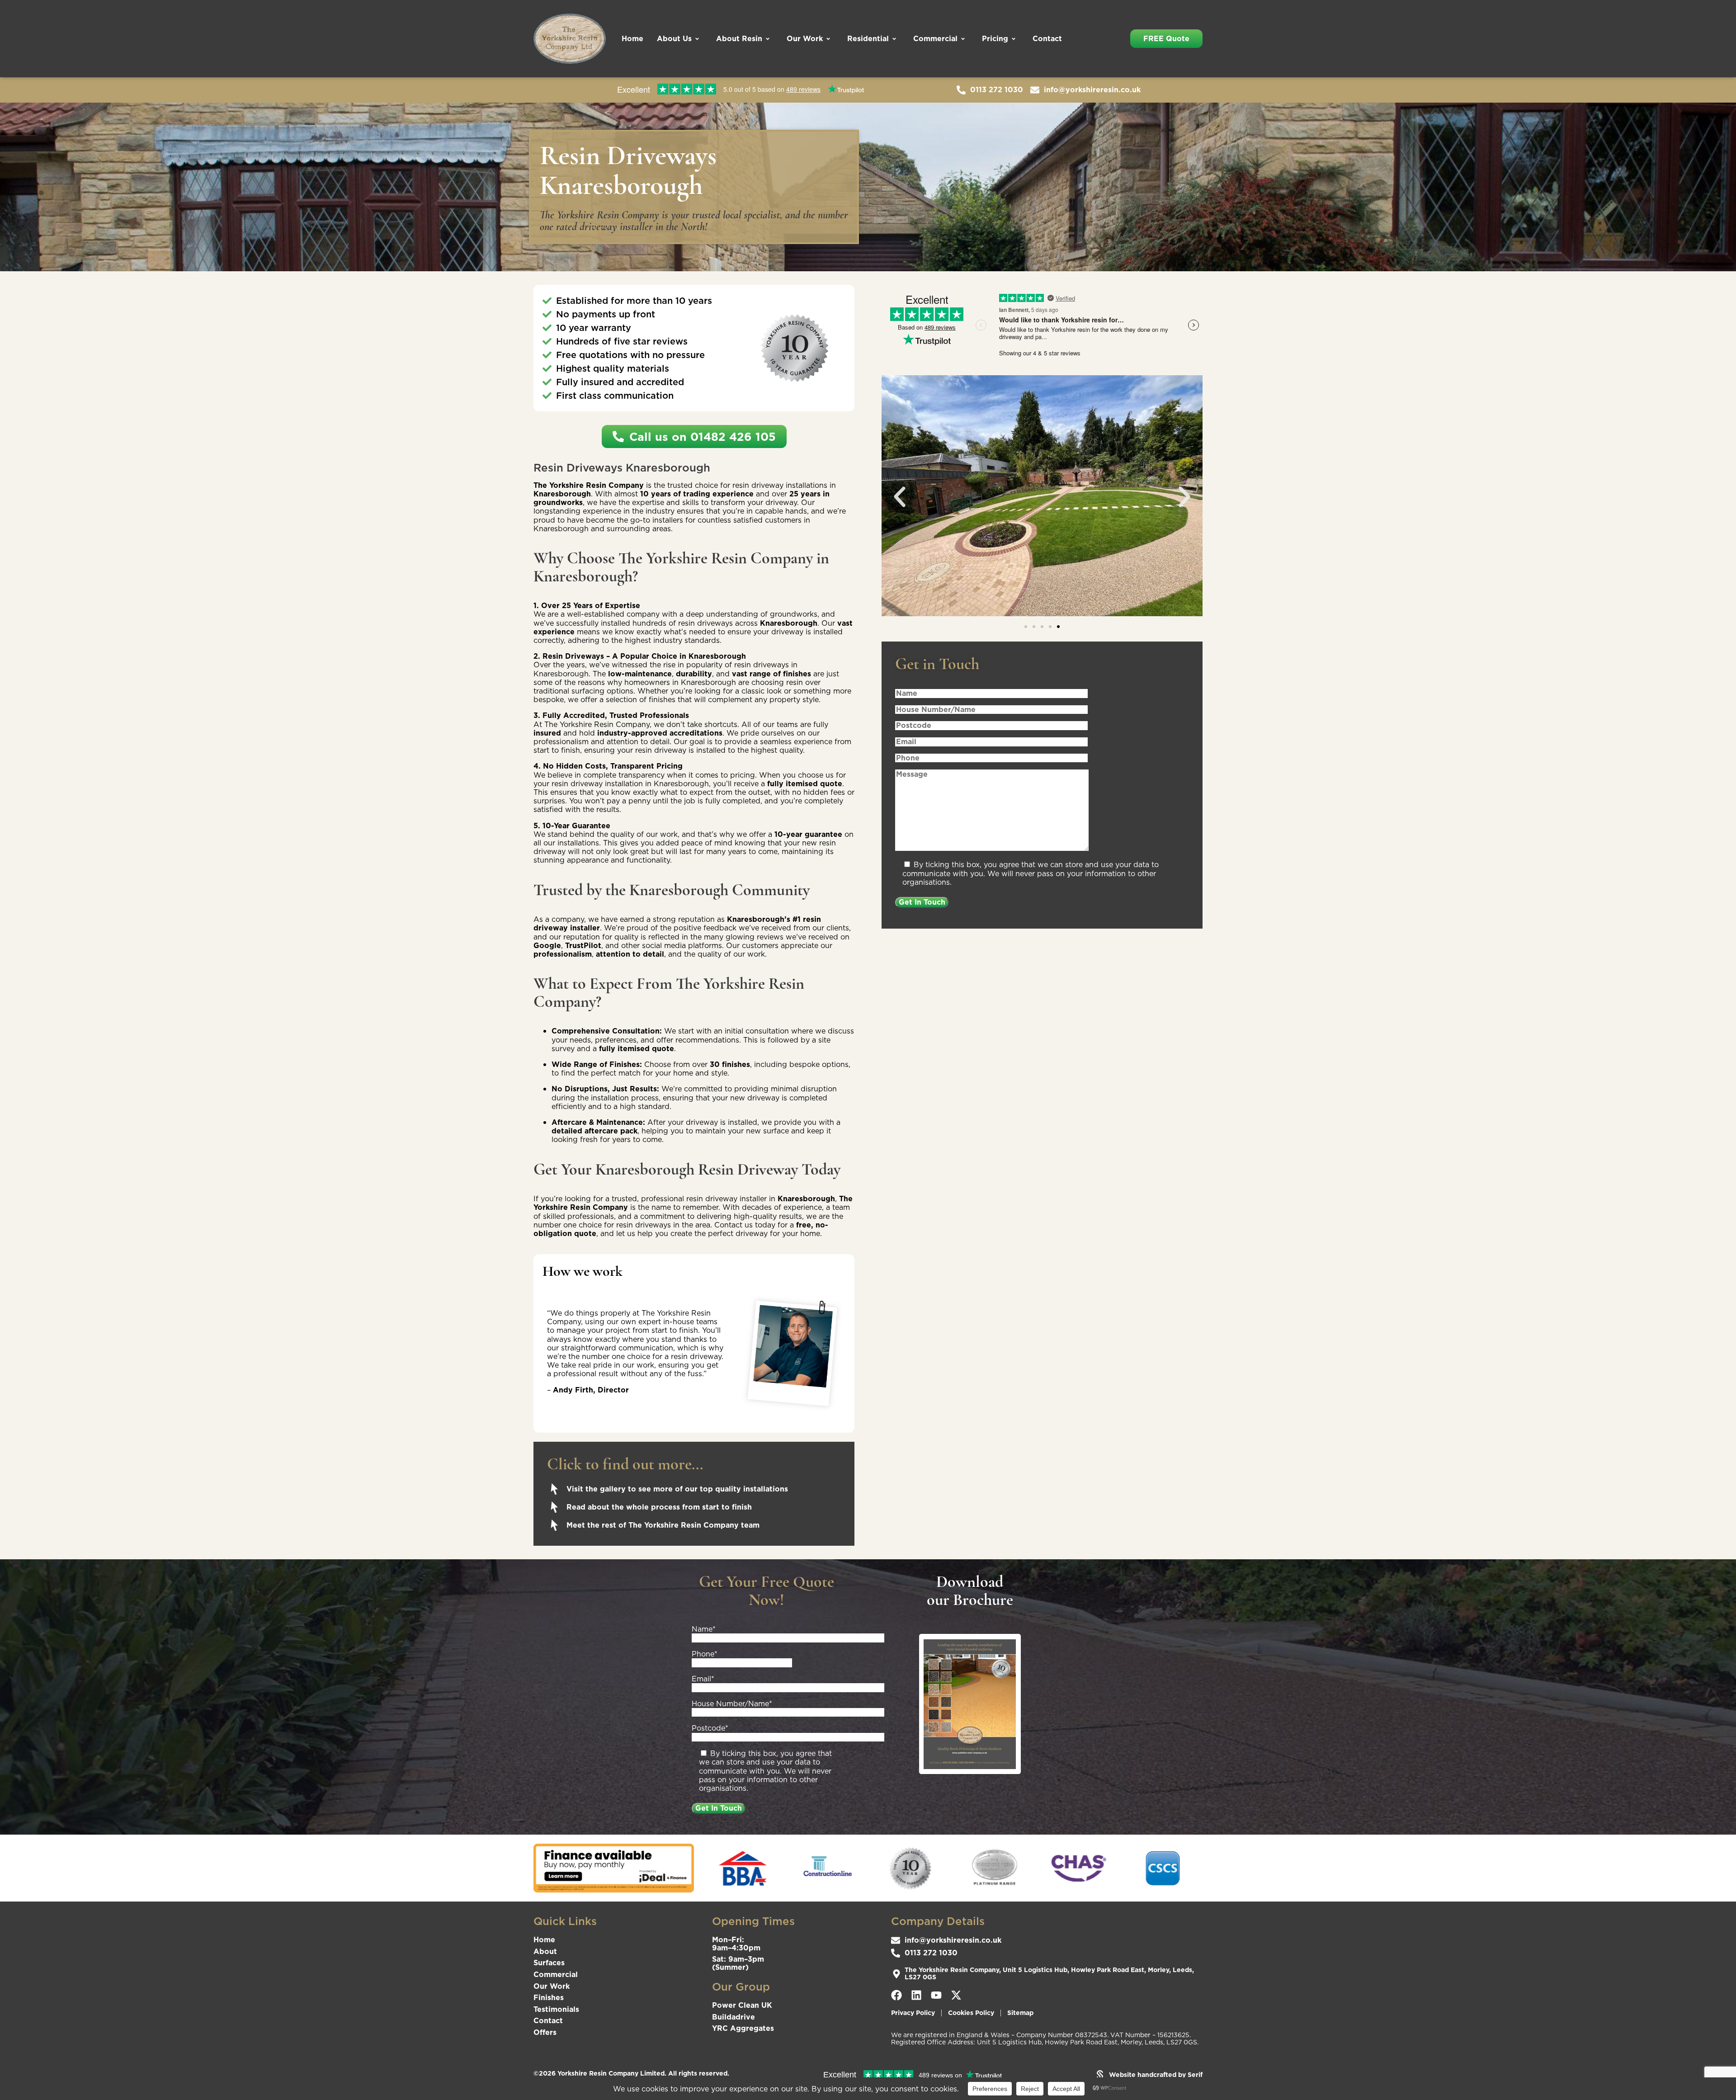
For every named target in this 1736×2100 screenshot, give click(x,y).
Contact (1047, 38)
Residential (868, 38)
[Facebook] (896, 1995)
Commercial (935, 38)
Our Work (805, 38)
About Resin (739, 38)
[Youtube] (936, 1995)
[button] (900, 497)
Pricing (995, 38)
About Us (674, 38)
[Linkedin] (916, 1995)
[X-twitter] (956, 1995)
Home (632, 38)
